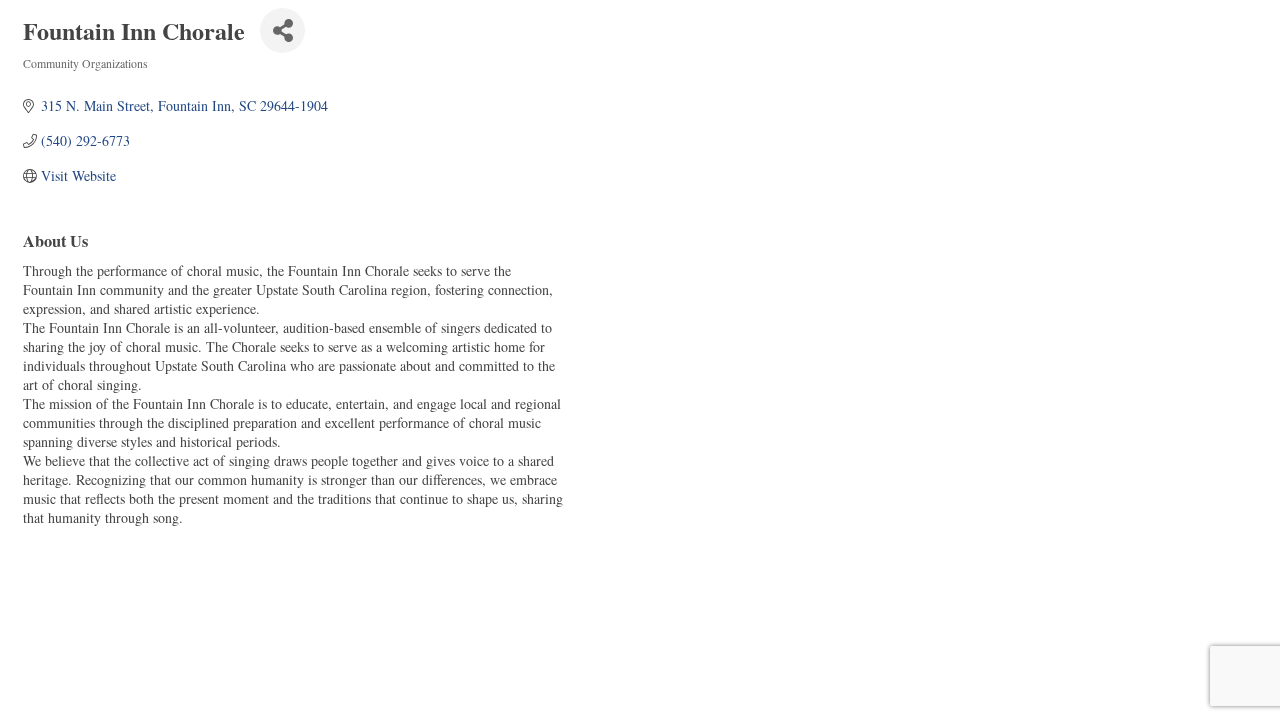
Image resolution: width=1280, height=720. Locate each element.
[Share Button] (282, 30)
